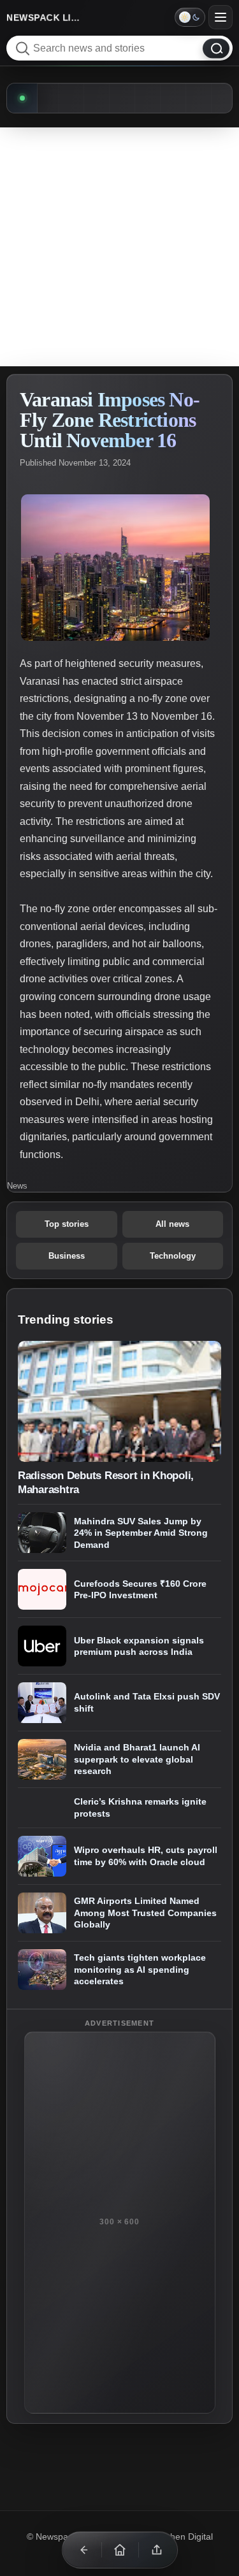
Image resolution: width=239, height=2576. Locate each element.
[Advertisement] (119, 247)
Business (67, 1256)
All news (172, 1224)
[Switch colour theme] (190, 17)
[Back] (83, 2550)
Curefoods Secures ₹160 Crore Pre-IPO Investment (140, 1590)
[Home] (120, 2550)
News (17, 1186)
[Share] (157, 2550)
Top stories (67, 1224)
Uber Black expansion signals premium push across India (139, 1646)
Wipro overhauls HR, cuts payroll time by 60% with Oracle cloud (146, 1856)
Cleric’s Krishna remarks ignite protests (140, 1807)
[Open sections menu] (221, 17)
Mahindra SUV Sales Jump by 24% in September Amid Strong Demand (141, 1533)
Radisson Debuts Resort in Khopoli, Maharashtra (106, 1482)
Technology (173, 1256)
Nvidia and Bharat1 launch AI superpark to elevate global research (137, 1760)
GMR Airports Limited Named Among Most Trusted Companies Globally (145, 1913)
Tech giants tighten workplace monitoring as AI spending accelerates (140, 1969)
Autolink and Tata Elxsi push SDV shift (147, 1703)
